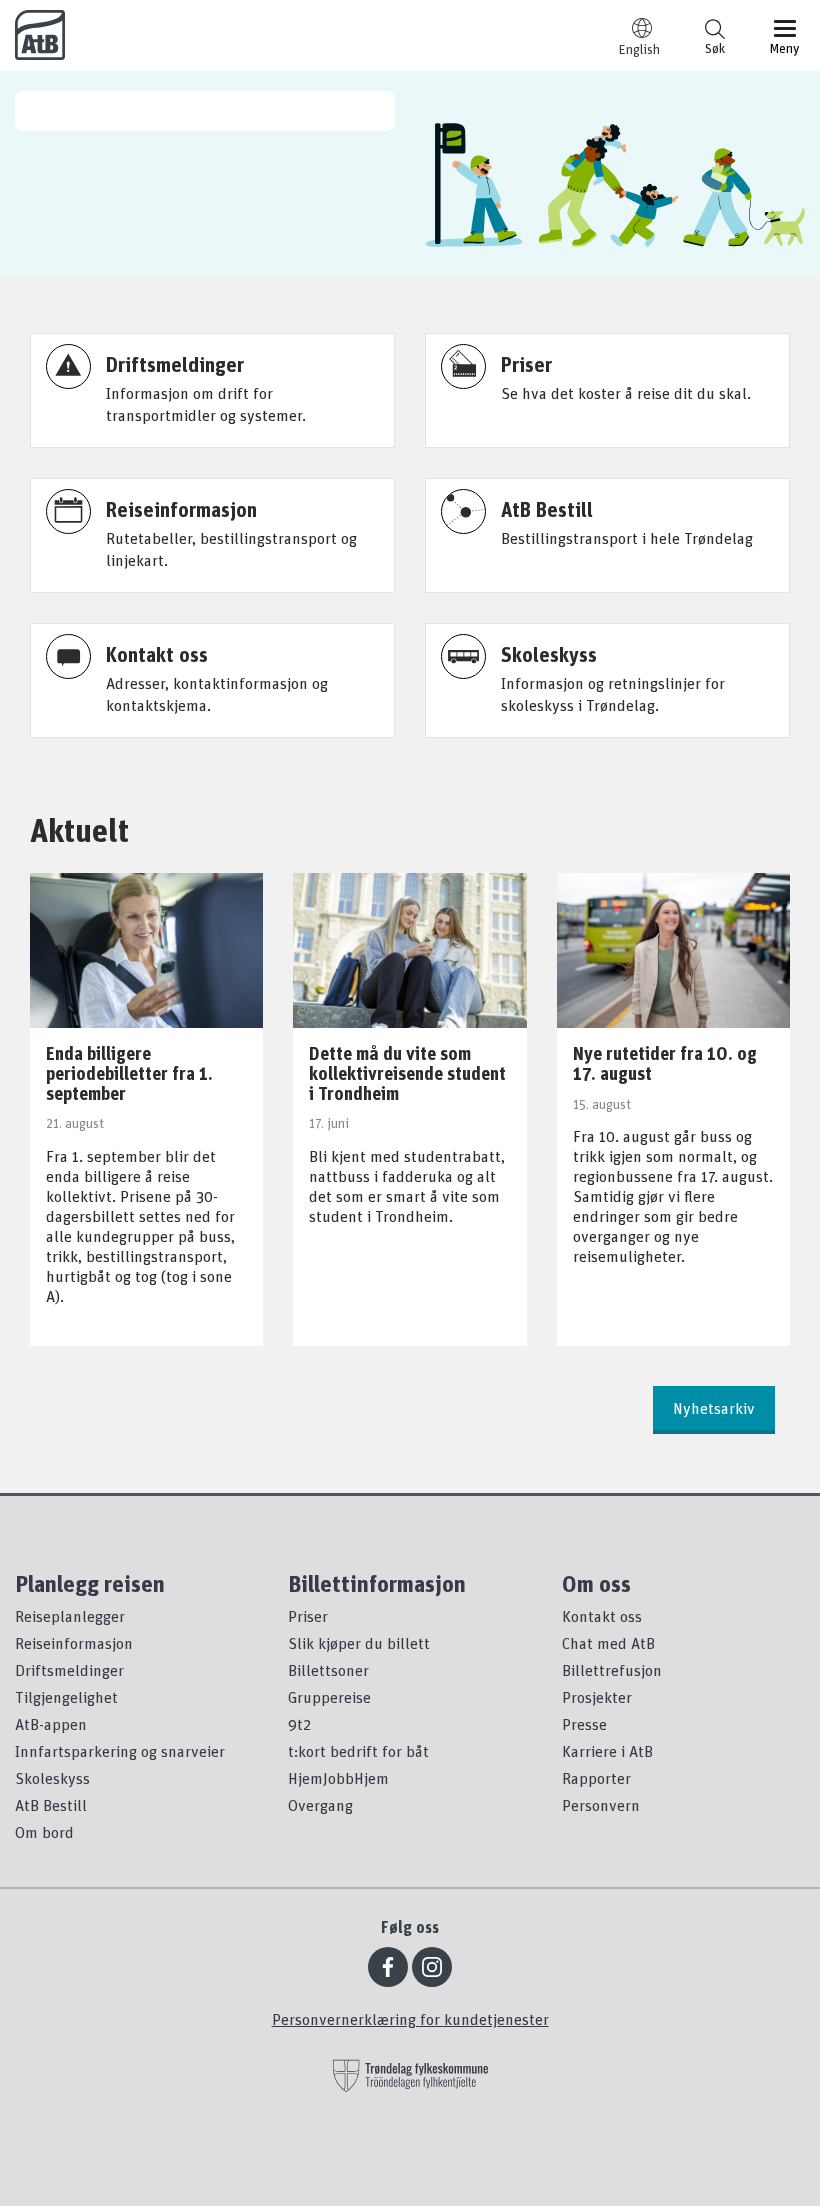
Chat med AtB (608, 1643)
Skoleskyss (52, 1778)
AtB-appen (51, 1724)
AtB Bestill (51, 1805)
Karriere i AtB (607, 1751)
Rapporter (596, 1778)
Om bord (44, 1832)
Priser (308, 1616)
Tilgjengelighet (66, 1697)
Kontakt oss (602, 1616)
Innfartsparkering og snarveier (120, 1751)
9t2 (299, 1724)
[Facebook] (388, 1967)
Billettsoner (328, 1670)
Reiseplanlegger (70, 1616)
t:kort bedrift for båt (358, 1751)
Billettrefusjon (612, 1670)
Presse (584, 1724)
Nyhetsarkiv (714, 1408)
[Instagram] (432, 1967)
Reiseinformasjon (74, 1643)
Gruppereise (329, 1697)
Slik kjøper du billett (359, 1643)
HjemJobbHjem (338, 1778)
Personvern (601, 1805)
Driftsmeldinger (69, 1670)
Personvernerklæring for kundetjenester (410, 2019)
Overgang (320, 1805)
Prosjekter (597, 1697)
